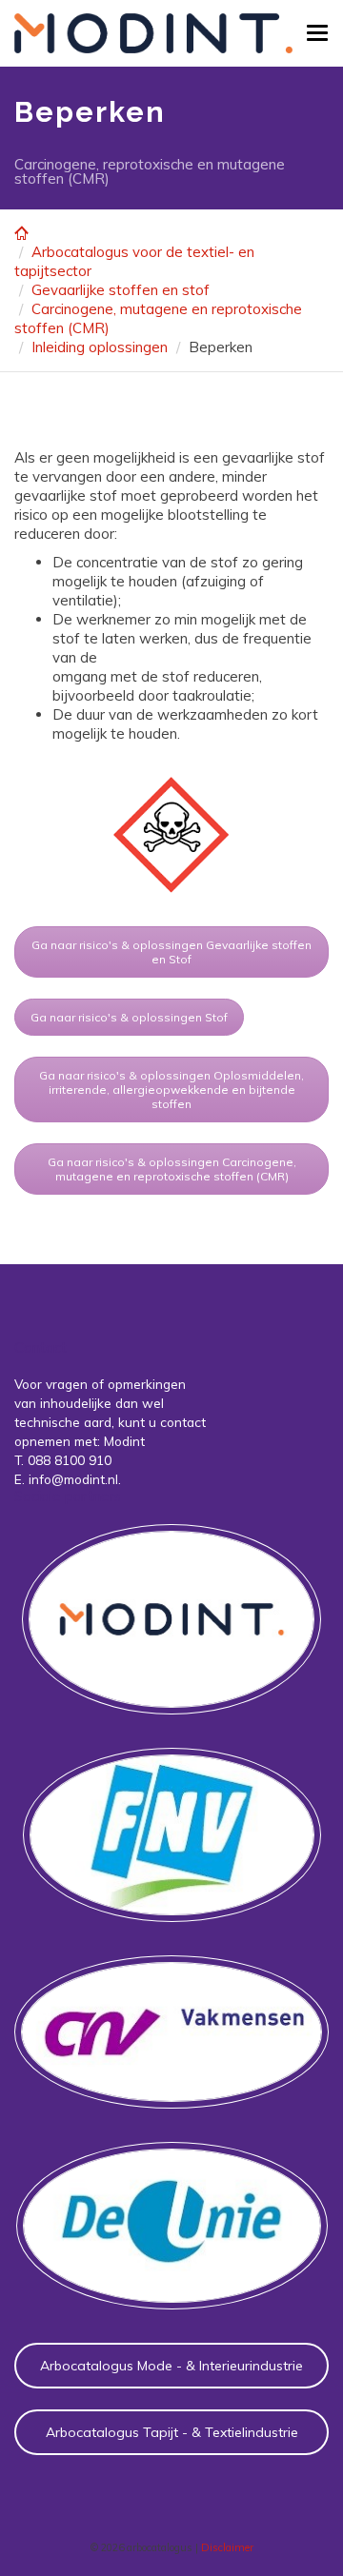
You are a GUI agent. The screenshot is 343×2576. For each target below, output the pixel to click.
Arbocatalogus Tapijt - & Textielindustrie (172, 2432)
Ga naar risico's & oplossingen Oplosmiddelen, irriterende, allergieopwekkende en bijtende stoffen (171, 1090)
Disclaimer (227, 2547)
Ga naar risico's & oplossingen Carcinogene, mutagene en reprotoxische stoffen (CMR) (172, 1169)
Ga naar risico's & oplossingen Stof (129, 1017)
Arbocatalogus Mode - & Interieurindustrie (171, 2366)
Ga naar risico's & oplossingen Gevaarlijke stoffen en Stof (171, 952)
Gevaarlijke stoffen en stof (121, 290)
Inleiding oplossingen (100, 347)
